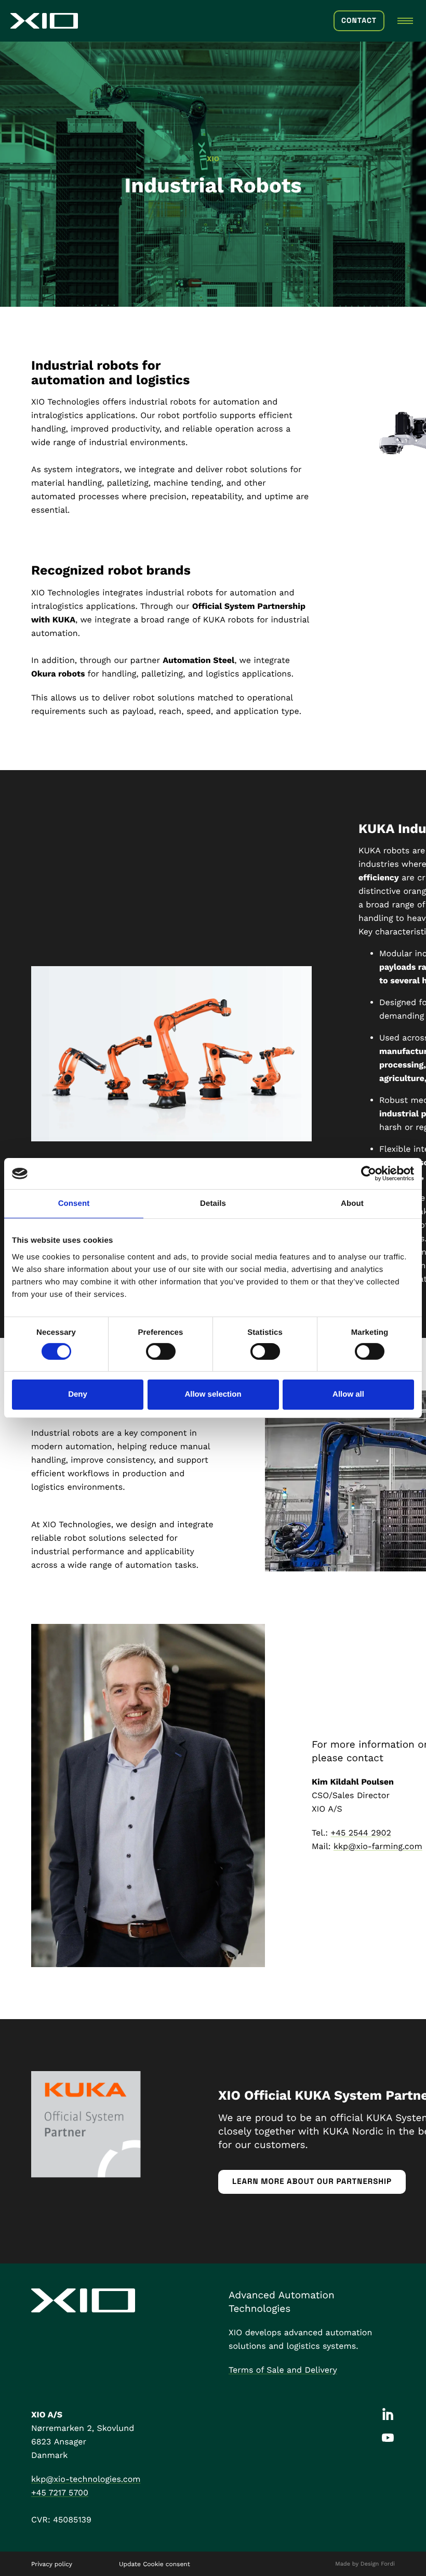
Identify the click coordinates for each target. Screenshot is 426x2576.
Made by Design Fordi (365, 2564)
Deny (78, 1394)
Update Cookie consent (155, 2564)
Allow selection (213, 1394)
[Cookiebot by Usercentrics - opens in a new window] (369, 1174)
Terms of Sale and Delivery (283, 2370)
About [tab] (352, 1204)
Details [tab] (213, 1204)
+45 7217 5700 (60, 2493)
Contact (359, 21)
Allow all (348, 1394)
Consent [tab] (74, 1204)
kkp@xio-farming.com (378, 1846)
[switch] (161, 1351)
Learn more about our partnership (312, 2182)
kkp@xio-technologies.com (86, 2479)
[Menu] (405, 21)
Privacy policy (52, 2564)
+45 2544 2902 (361, 1833)
